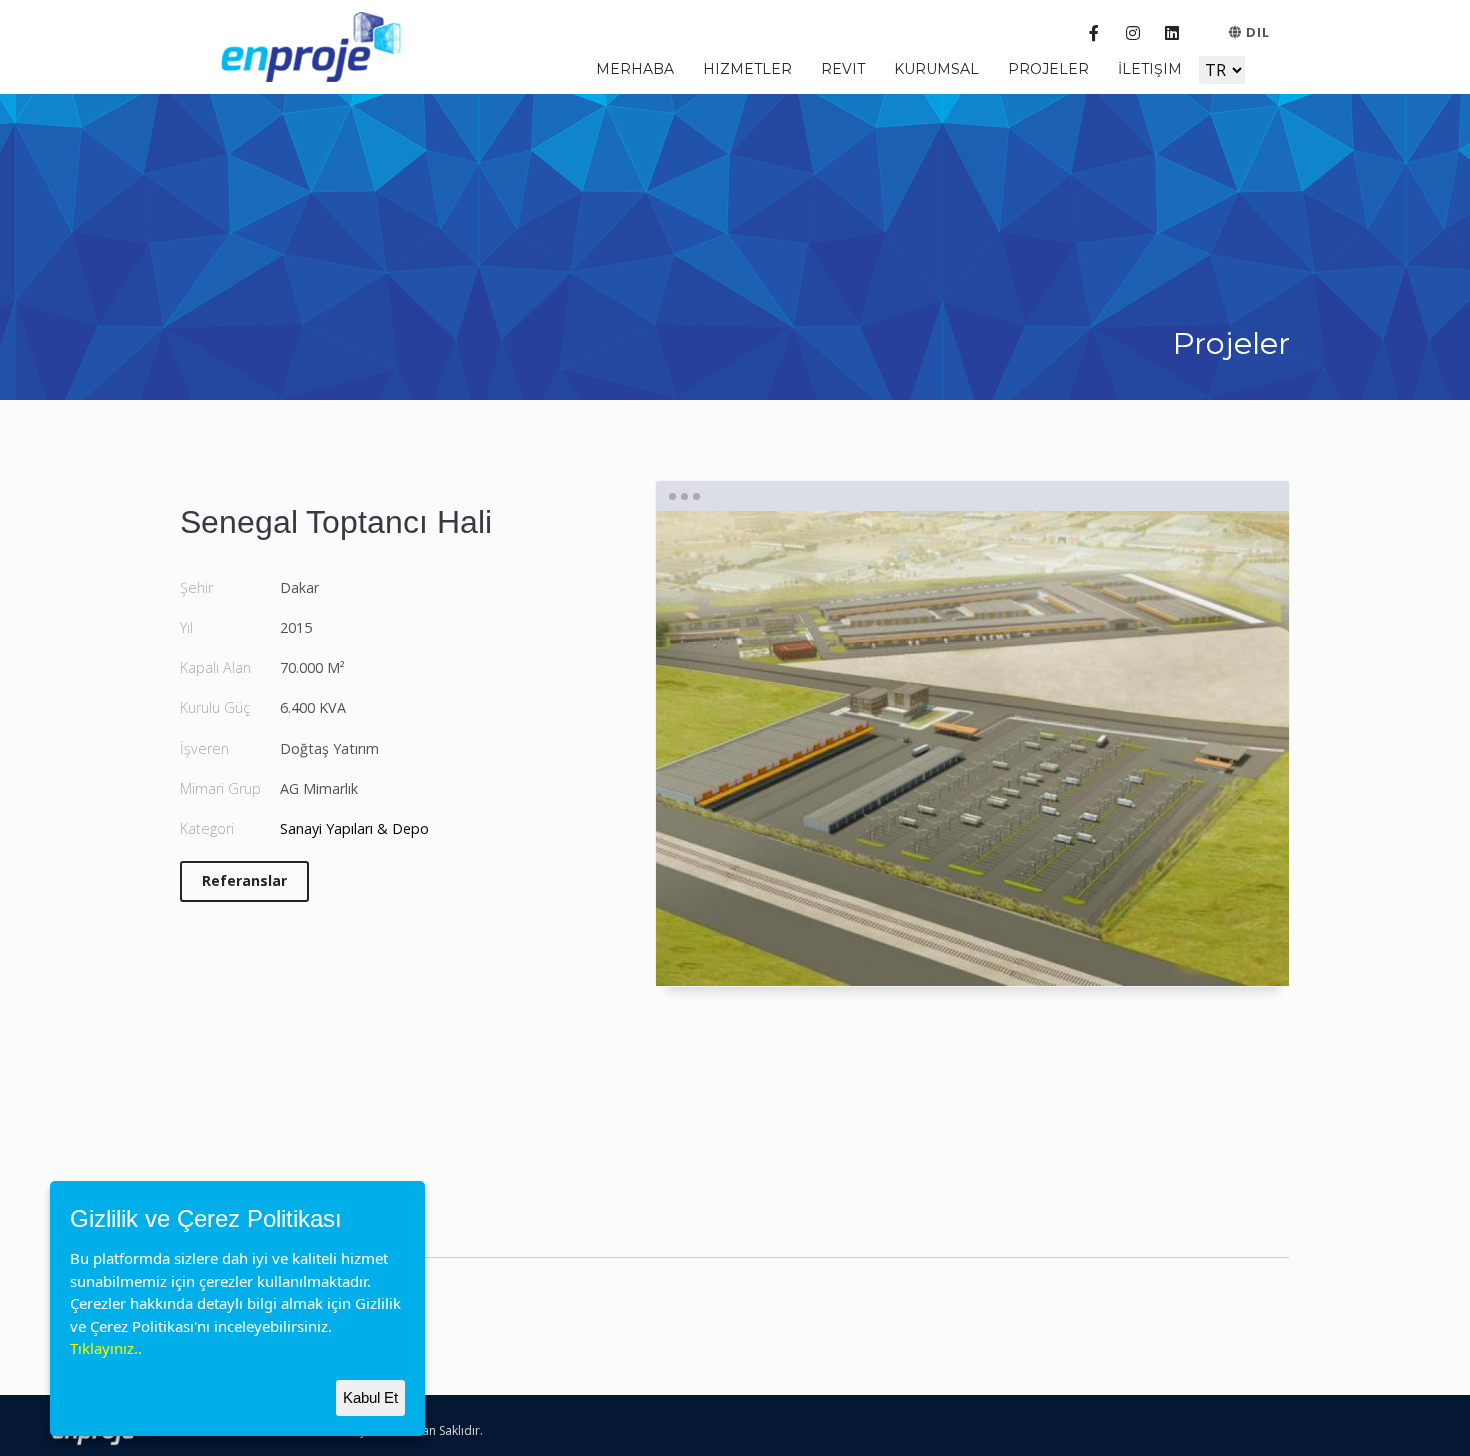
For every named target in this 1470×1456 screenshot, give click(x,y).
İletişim (1150, 69)
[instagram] (1132, 33)
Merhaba (635, 69)
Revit (843, 69)
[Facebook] (1093, 33)
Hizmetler (747, 69)
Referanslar (244, 880)
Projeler (1048, 69)
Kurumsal (936, 69)
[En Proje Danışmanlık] (316, 44)
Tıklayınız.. (106, 1348)
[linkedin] (1171, 33)
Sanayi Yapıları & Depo (354, 828)
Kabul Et (370, 1397)
